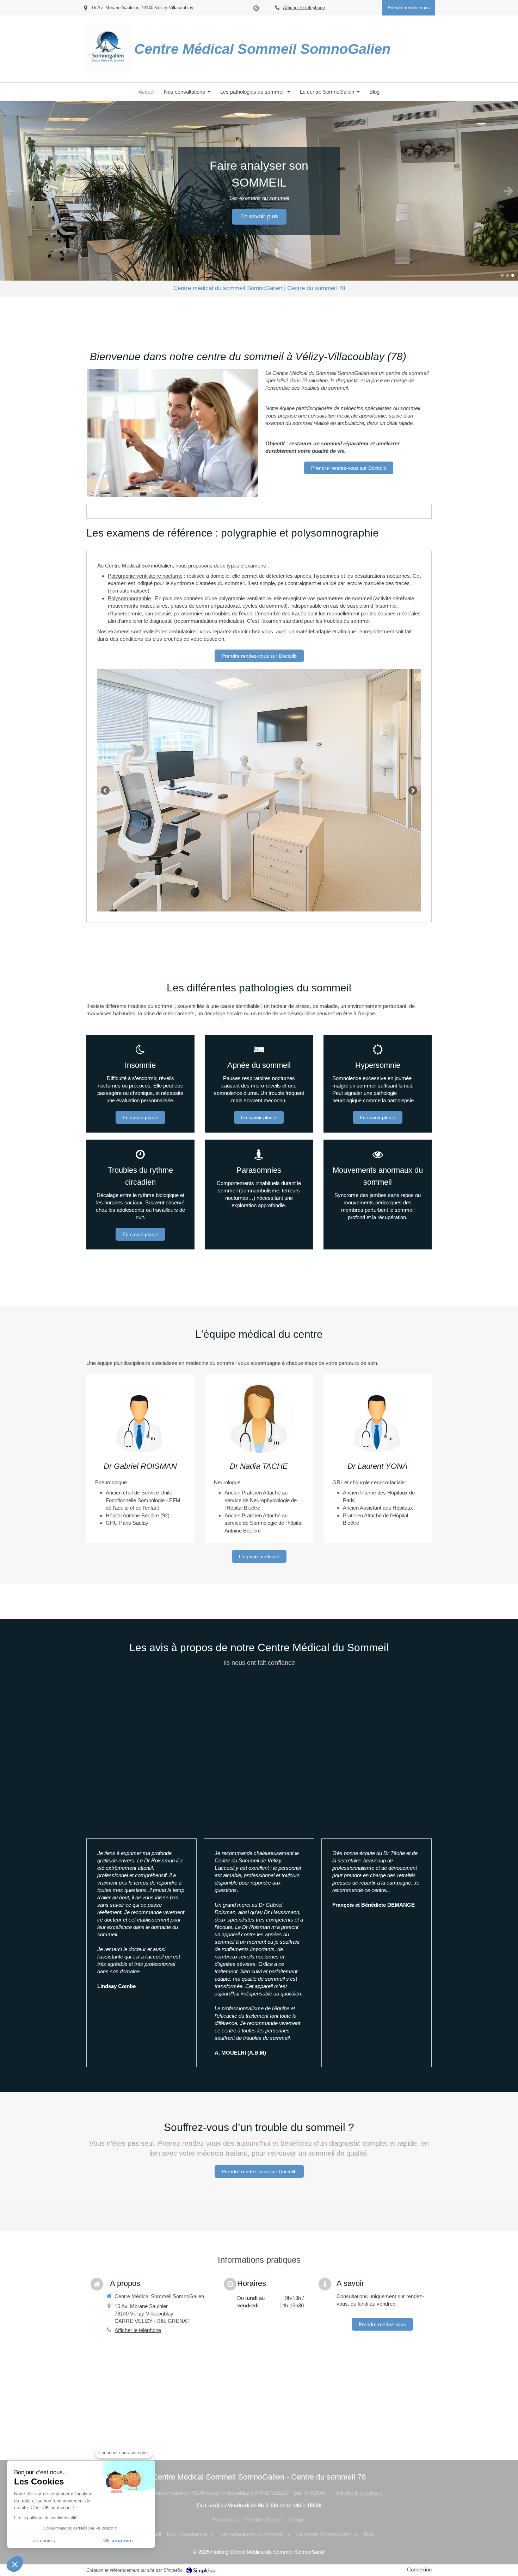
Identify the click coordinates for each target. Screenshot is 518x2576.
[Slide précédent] (105, 790)
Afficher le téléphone (304, 8)
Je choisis (44, 2540)
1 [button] (502, 275)
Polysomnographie (129, 598)
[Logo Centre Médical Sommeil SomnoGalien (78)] (108, 71)
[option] (259, 191)
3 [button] (513, 275)
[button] (15, 2564)
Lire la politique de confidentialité (46, 2518)
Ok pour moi (118, 2540)
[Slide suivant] (413, 790)
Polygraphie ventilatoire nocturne (145, 576)
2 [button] (507, 275)
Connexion (419, 2569)
